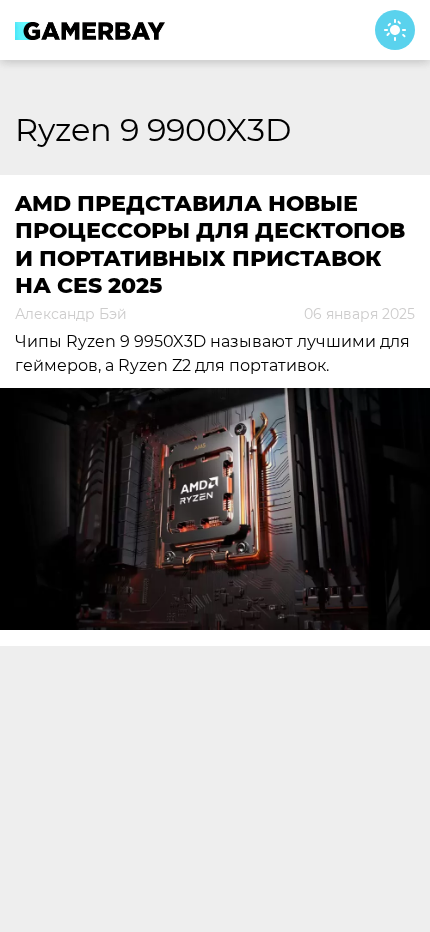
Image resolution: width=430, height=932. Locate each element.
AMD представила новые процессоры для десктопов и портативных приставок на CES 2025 (210, 244)
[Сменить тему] (395, 30)
